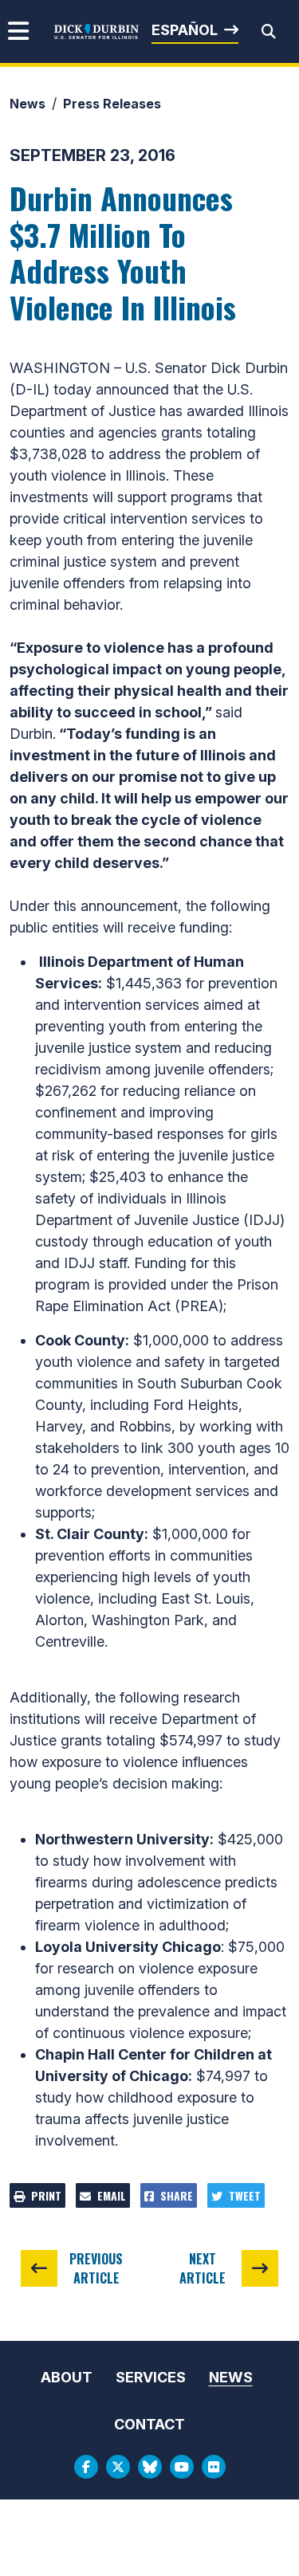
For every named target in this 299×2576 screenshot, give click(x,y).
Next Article (203, 2268)
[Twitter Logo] (118, 2467)
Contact (149, 2424)
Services (151, 2377)
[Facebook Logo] (86, 2467)
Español (185, 30)
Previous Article (96, 2268)
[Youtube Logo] (182, 2467)
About (67, 2377)
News (28, 104)
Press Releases (112, 104)
